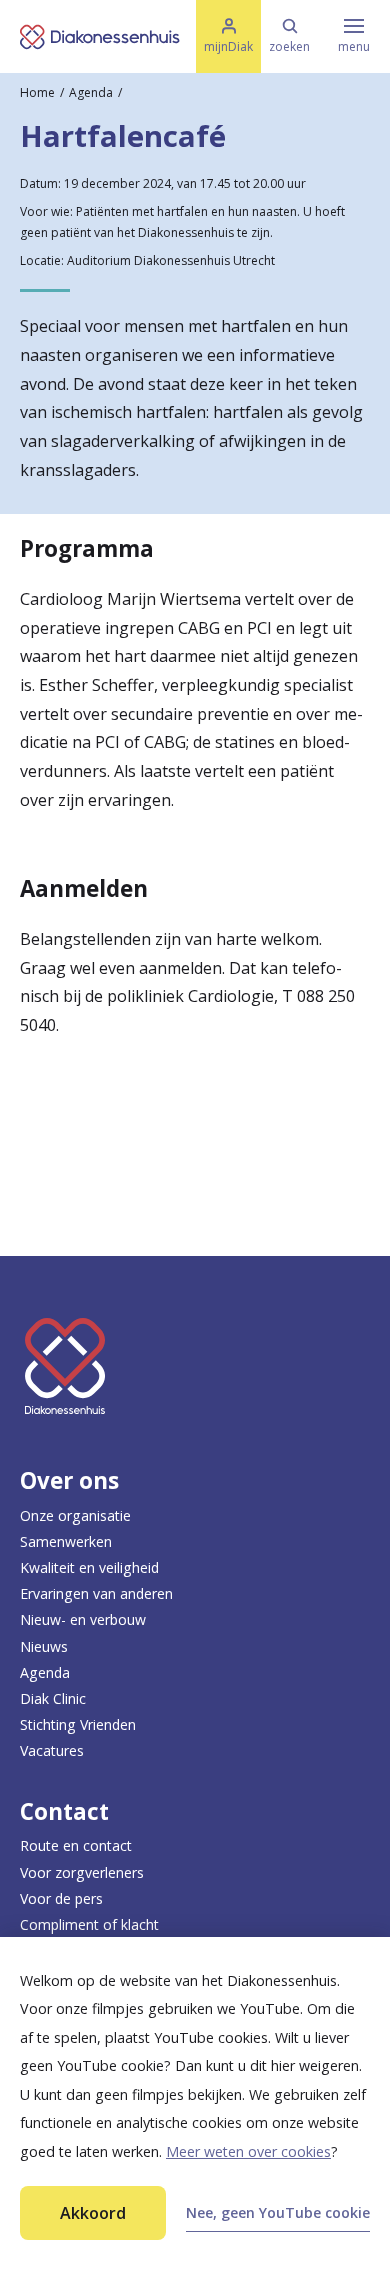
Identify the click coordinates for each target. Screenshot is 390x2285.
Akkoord (93, 2213)
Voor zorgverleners (82, 1872)
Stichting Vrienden (78, 1724)
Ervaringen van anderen (96, 1593)
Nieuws (44, 1646)
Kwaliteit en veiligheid (89, 1567)
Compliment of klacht (89, 1924)
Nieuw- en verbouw (83, 1619)
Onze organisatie (75, 1515)
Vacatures (52, 1750)
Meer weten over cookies (248, 2151)
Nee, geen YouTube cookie (278, 2212)
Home (37, 92)
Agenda (91, 92)
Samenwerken (66, 1541)
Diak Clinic (53, 1698)
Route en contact (76, 1845)
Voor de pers (61, 1898)
